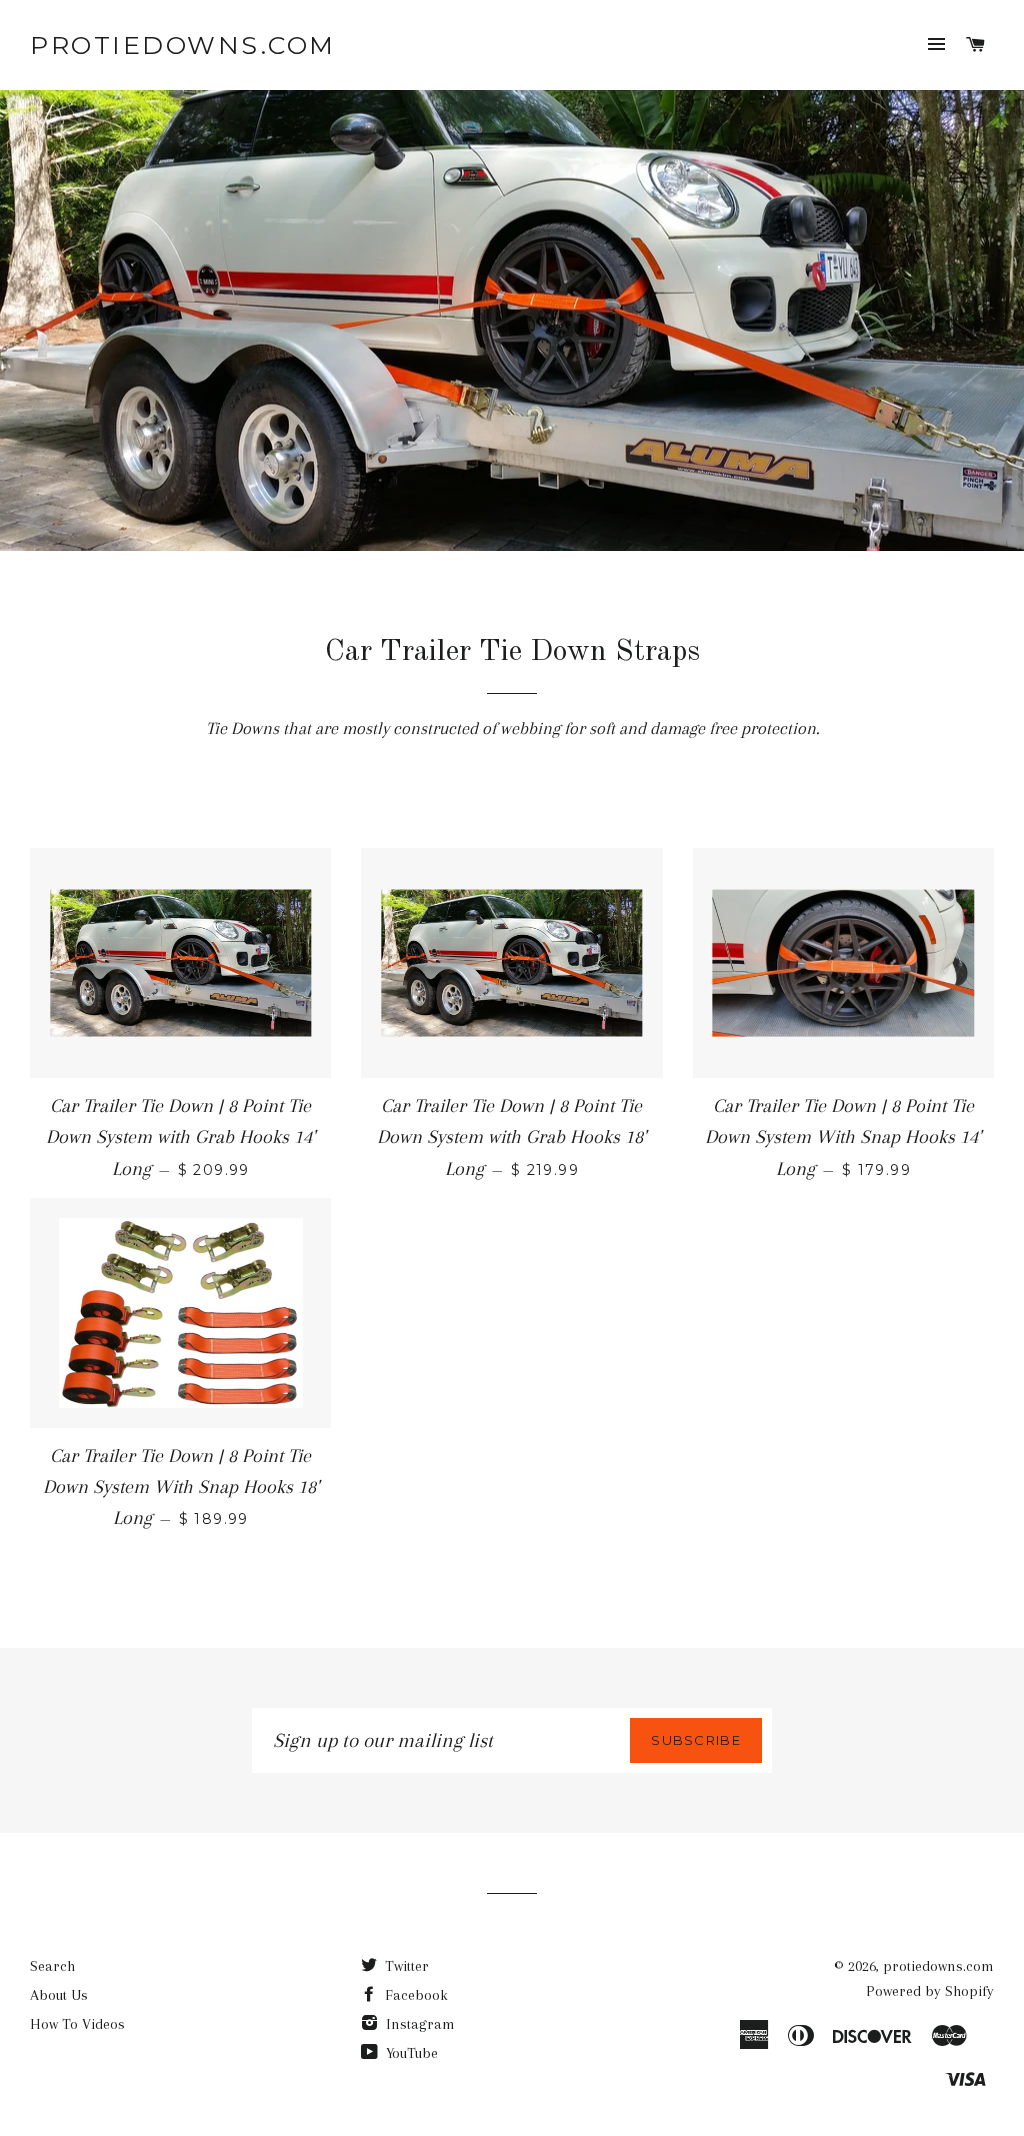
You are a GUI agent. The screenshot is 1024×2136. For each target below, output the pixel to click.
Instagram (418, 2024)
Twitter (405, 1966)
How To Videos (77, 2024)
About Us (59, 1995)
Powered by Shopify (930, 1991)
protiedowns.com (183, 45)
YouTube (410, 2053)
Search (52, 1966)
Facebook (414, 1995)
